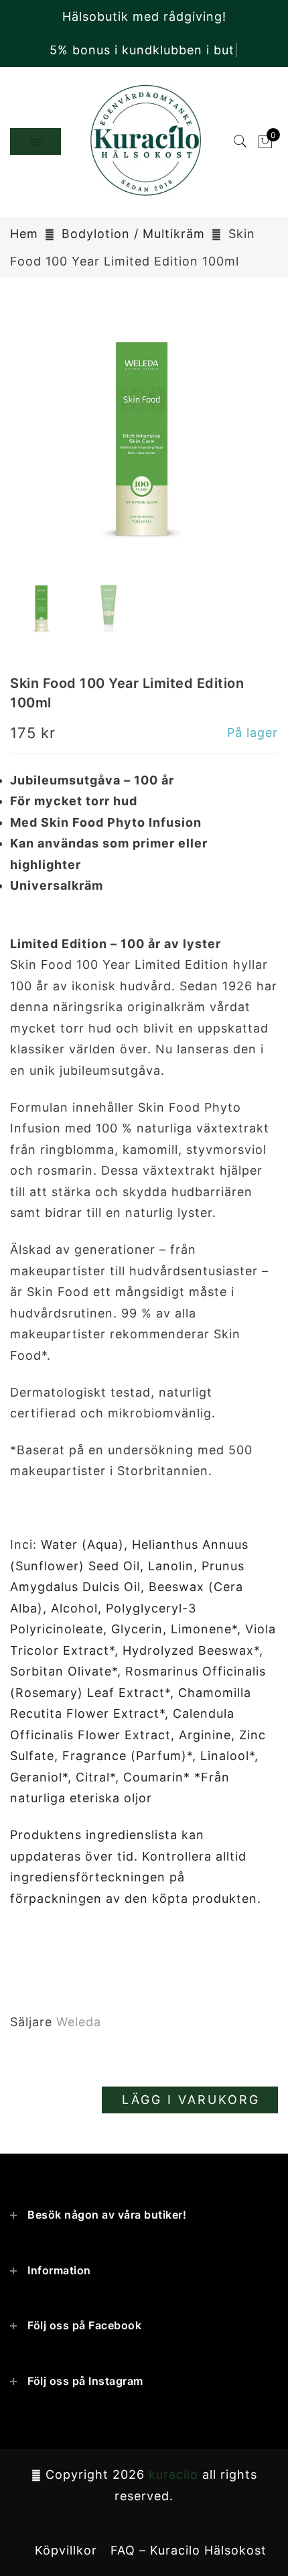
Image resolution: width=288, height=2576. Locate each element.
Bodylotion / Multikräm (133, 234)
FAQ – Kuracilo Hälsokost (189, 2550)
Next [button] (236, 447)
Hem (24, 234)
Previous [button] (34, 447)
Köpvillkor (66, 2550)
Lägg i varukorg (191, 2100)
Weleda (79, 2022)
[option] (144, 439)
